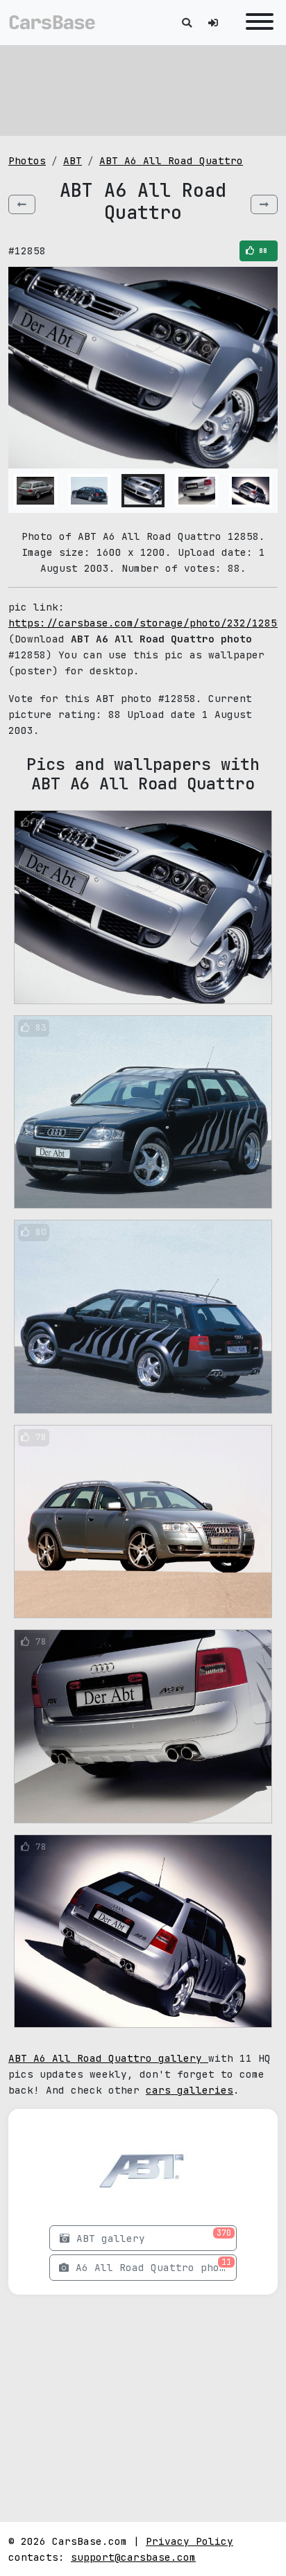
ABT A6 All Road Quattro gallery (108, 2058)
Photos (27, 160)
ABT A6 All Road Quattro (171, 160)
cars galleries (190, 2090)
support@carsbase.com (133, 2557)
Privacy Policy (190, 2541)
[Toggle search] (187, 23)
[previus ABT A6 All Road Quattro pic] (22, 204)
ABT (73, 160)
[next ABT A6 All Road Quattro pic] (264, 204)
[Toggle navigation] (256, 23)
